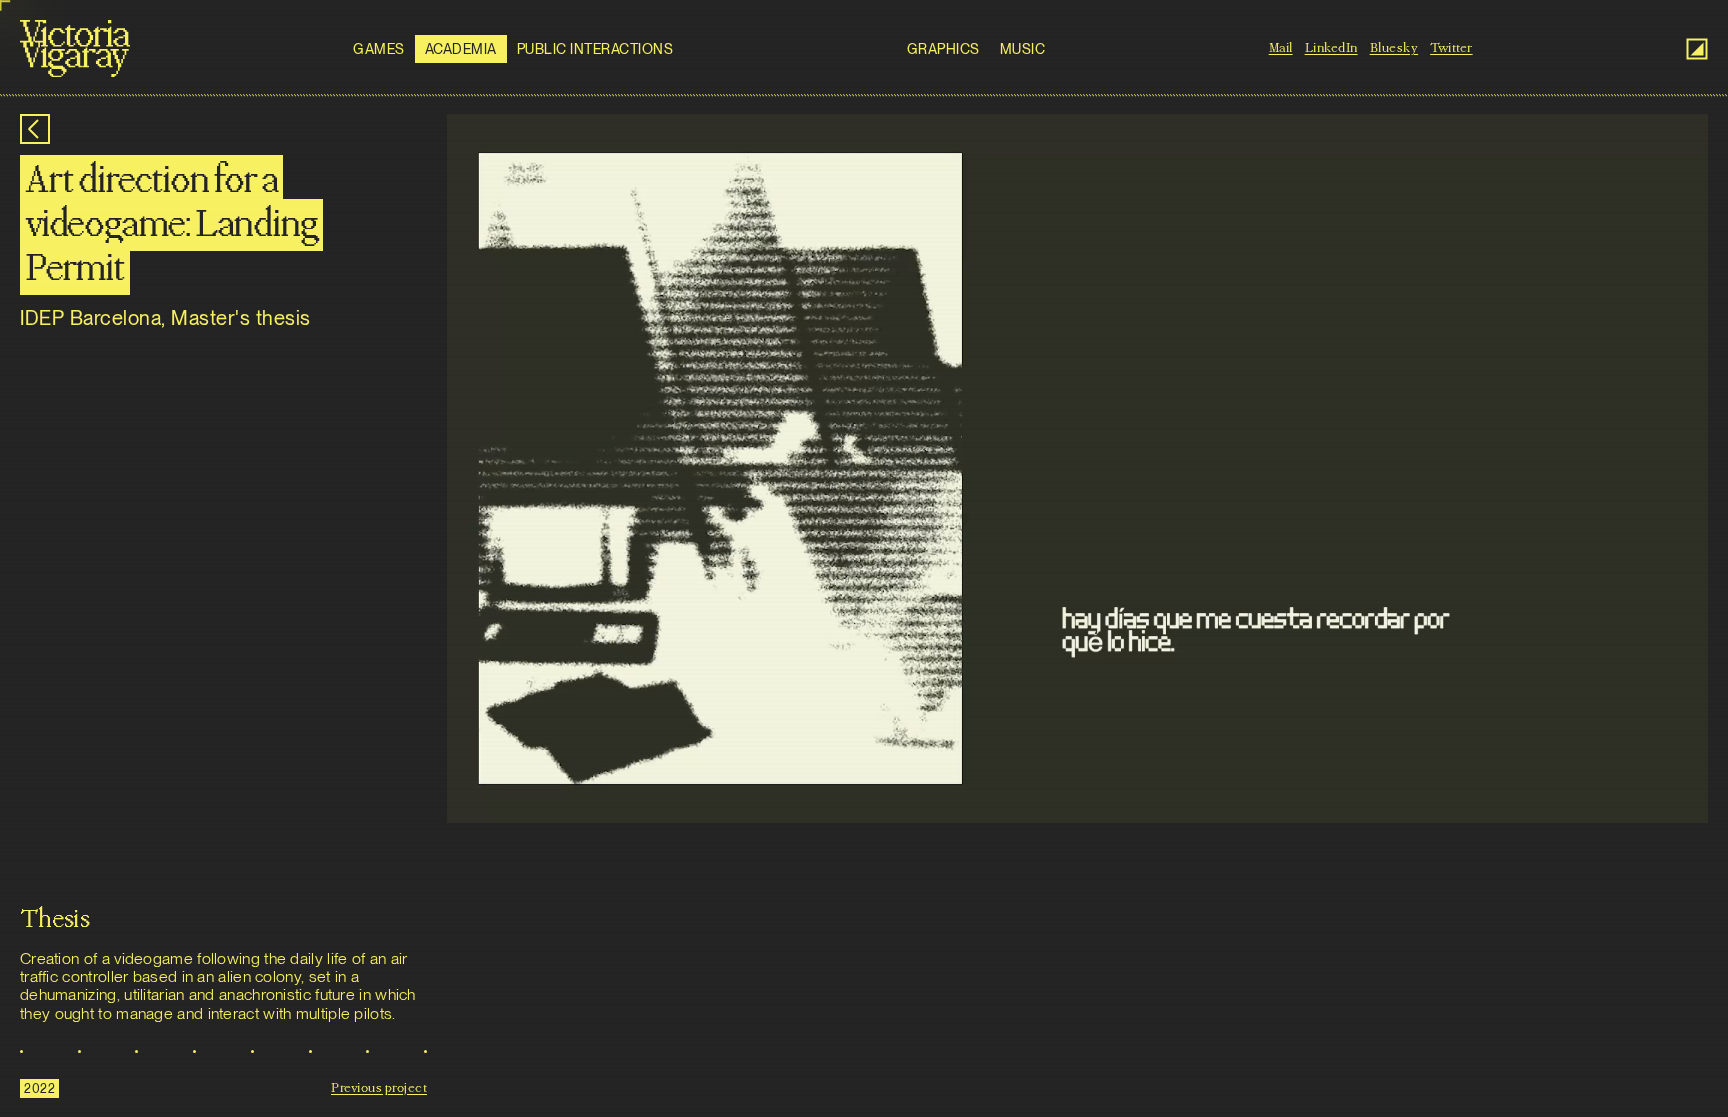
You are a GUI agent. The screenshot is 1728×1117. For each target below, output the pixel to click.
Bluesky (1394, 48)
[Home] (75, 48)
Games (379, 49)
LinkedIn (1331, 48)
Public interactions (595, 49)
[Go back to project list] (35, 129)
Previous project (379, 1088)
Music (1023, 49)
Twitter (1451, 48)
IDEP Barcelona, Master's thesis (165, 318)
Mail (1281, 48)
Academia (461, 49)
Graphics (943, 49)
